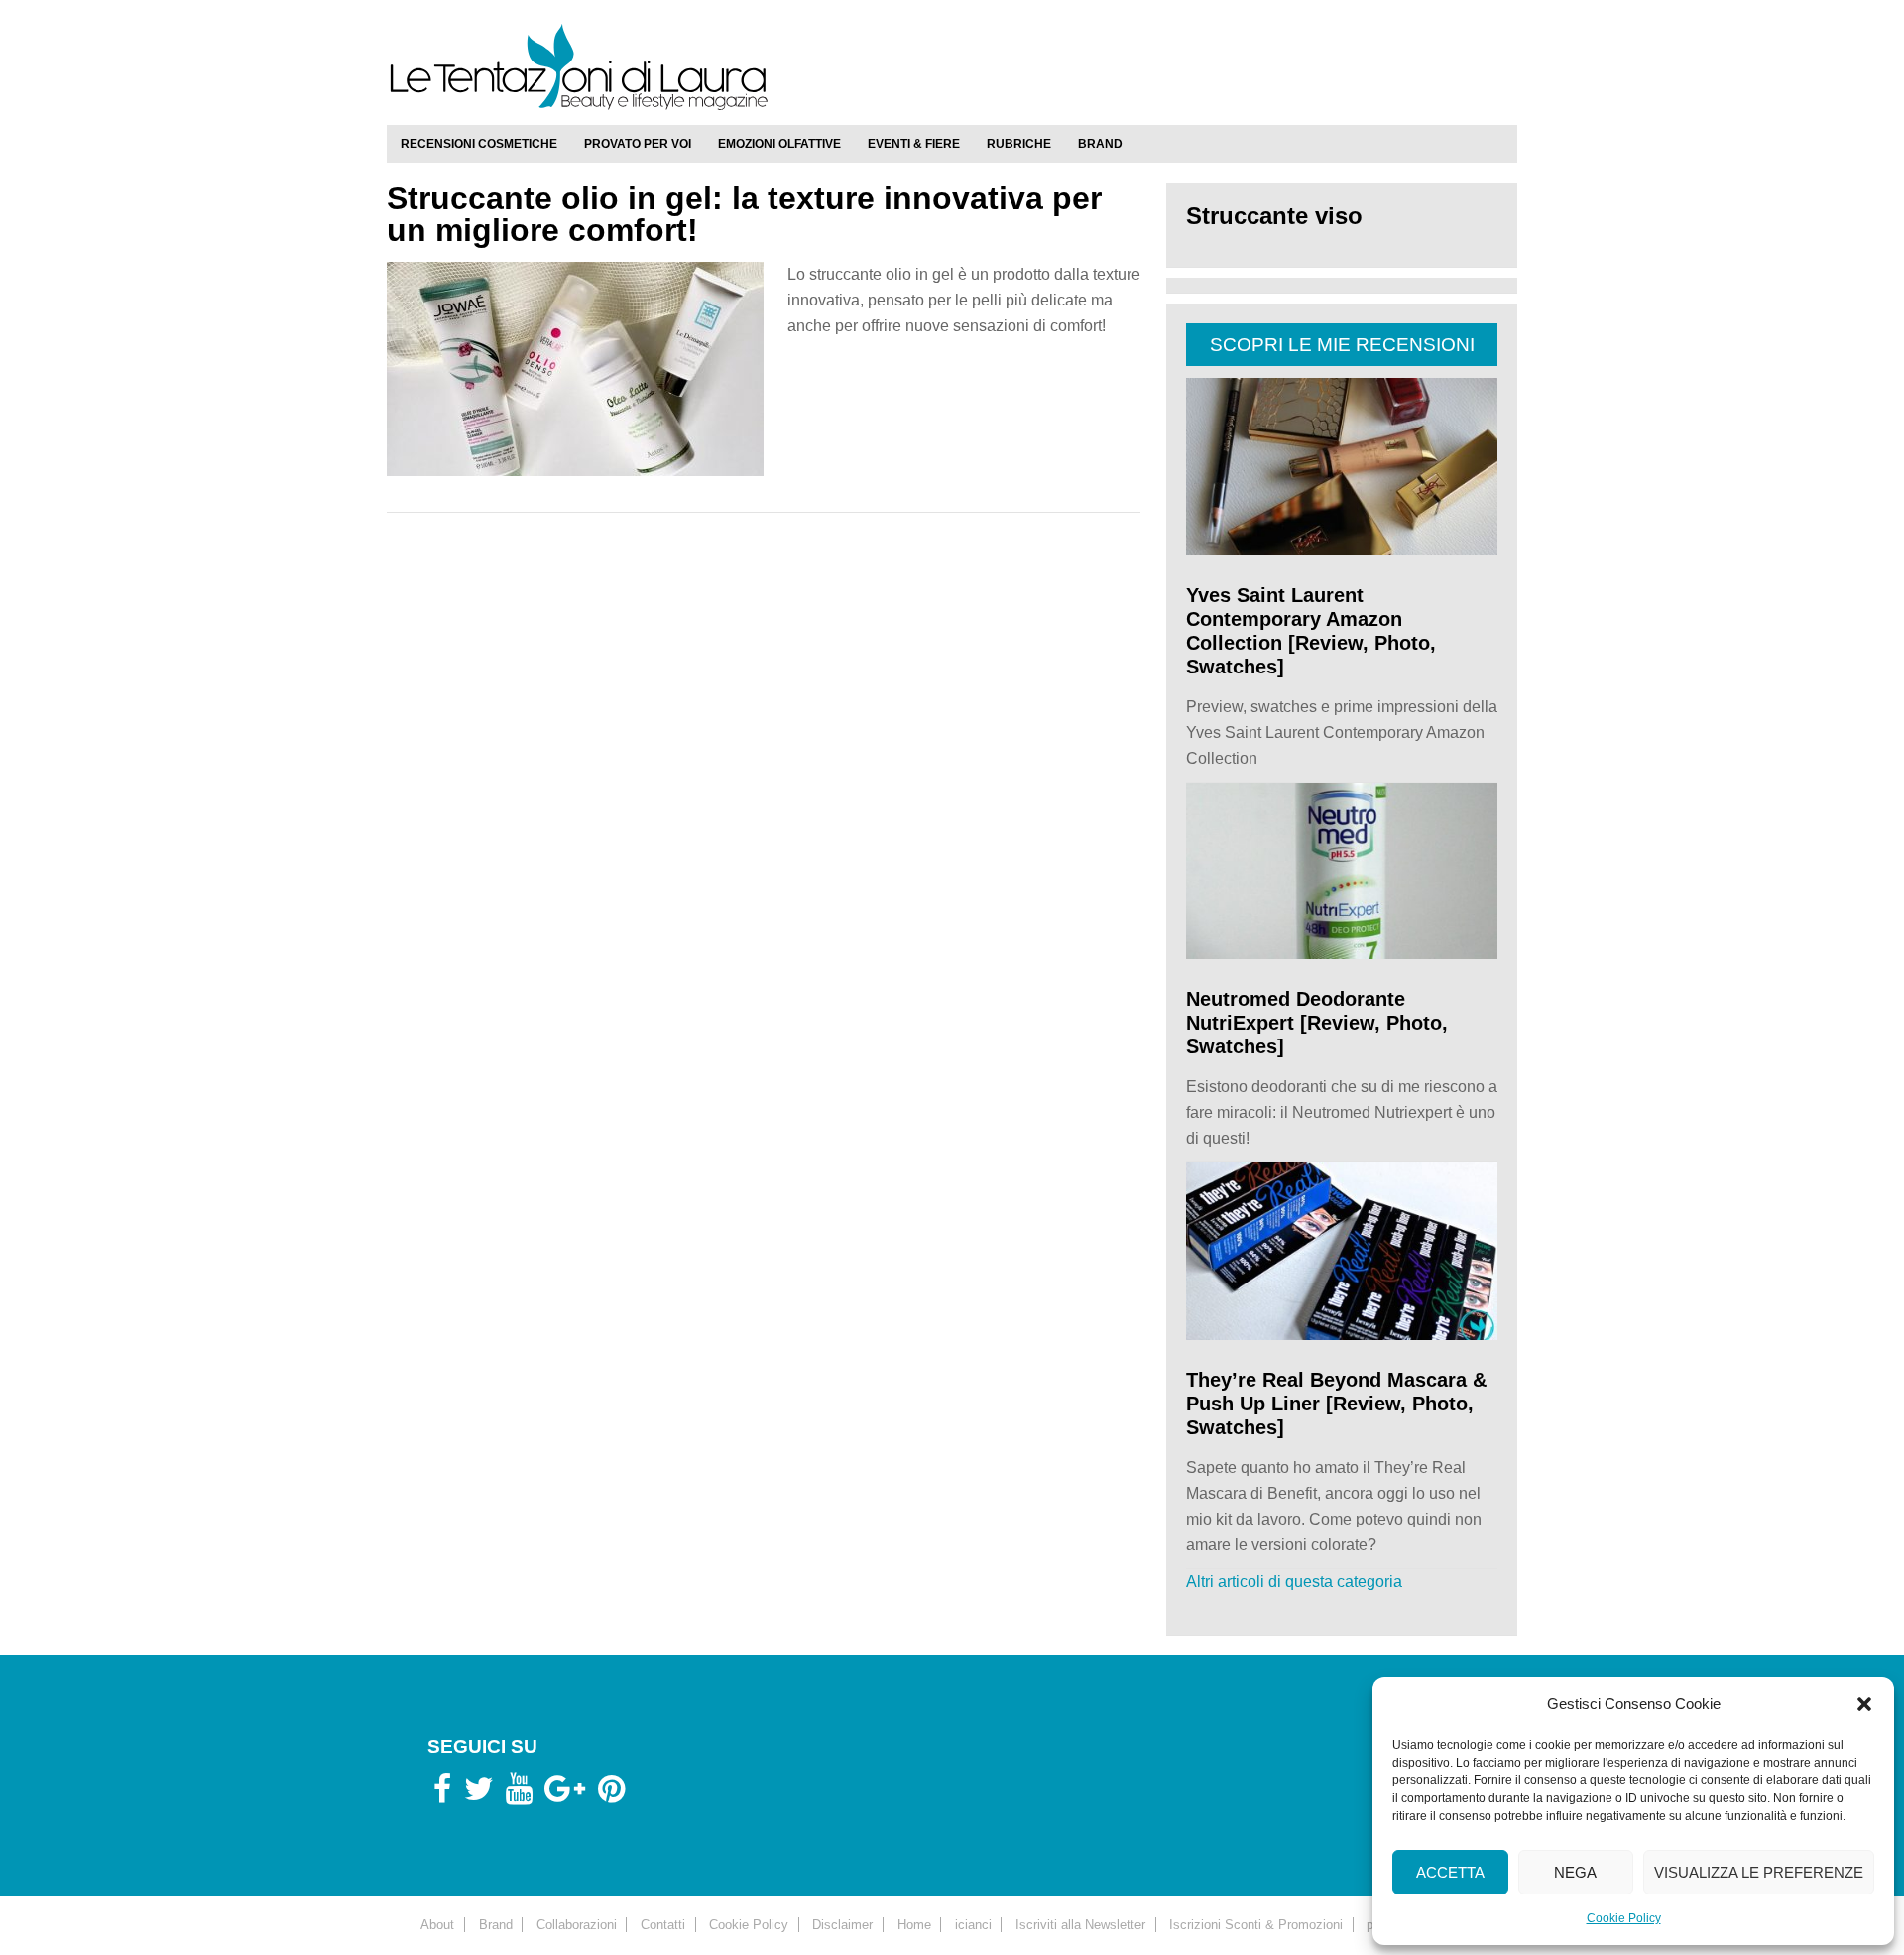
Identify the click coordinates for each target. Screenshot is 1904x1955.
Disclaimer (842, 1925)
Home (914, 1925)
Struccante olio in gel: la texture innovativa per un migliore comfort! (744, 214)
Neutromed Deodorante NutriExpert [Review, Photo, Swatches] (1317, 1023)
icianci (973, 1925)
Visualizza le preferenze (1759, 1872)
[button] (1864, 1704)
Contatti (663, 1925)
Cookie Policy (1624, 1918)
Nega (1575, 1872)
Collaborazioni (577, 1925)
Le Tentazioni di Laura (952, 66)
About (437, 1925)
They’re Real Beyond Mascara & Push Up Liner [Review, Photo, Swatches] (1336, 1404)
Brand (496, 1925)
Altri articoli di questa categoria (1294, 1582)
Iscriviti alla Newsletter (1080, 1925)
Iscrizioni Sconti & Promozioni (1256, 1925)
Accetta (1450, 1872)
